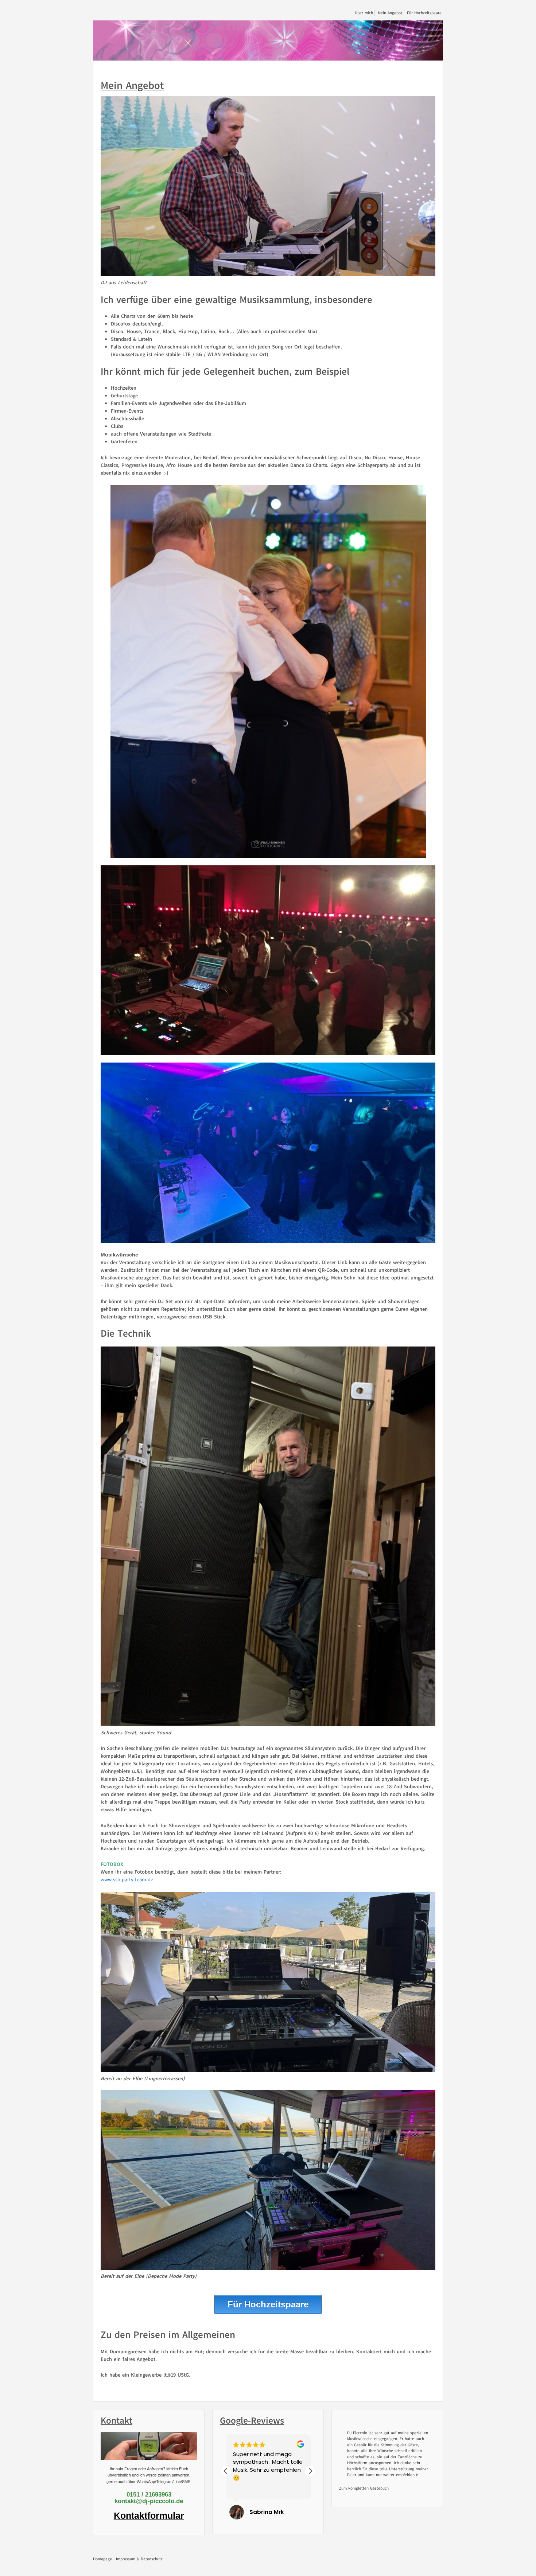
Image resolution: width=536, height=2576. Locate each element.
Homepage (102, 2559)
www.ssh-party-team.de (127, 1880)
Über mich (364, 13)
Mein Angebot (390, 13)
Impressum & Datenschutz (139, 2559)
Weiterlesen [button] (248, 2489)
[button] (310, 2471)
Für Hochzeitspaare (424, 13)
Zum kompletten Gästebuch (364, 2495)
